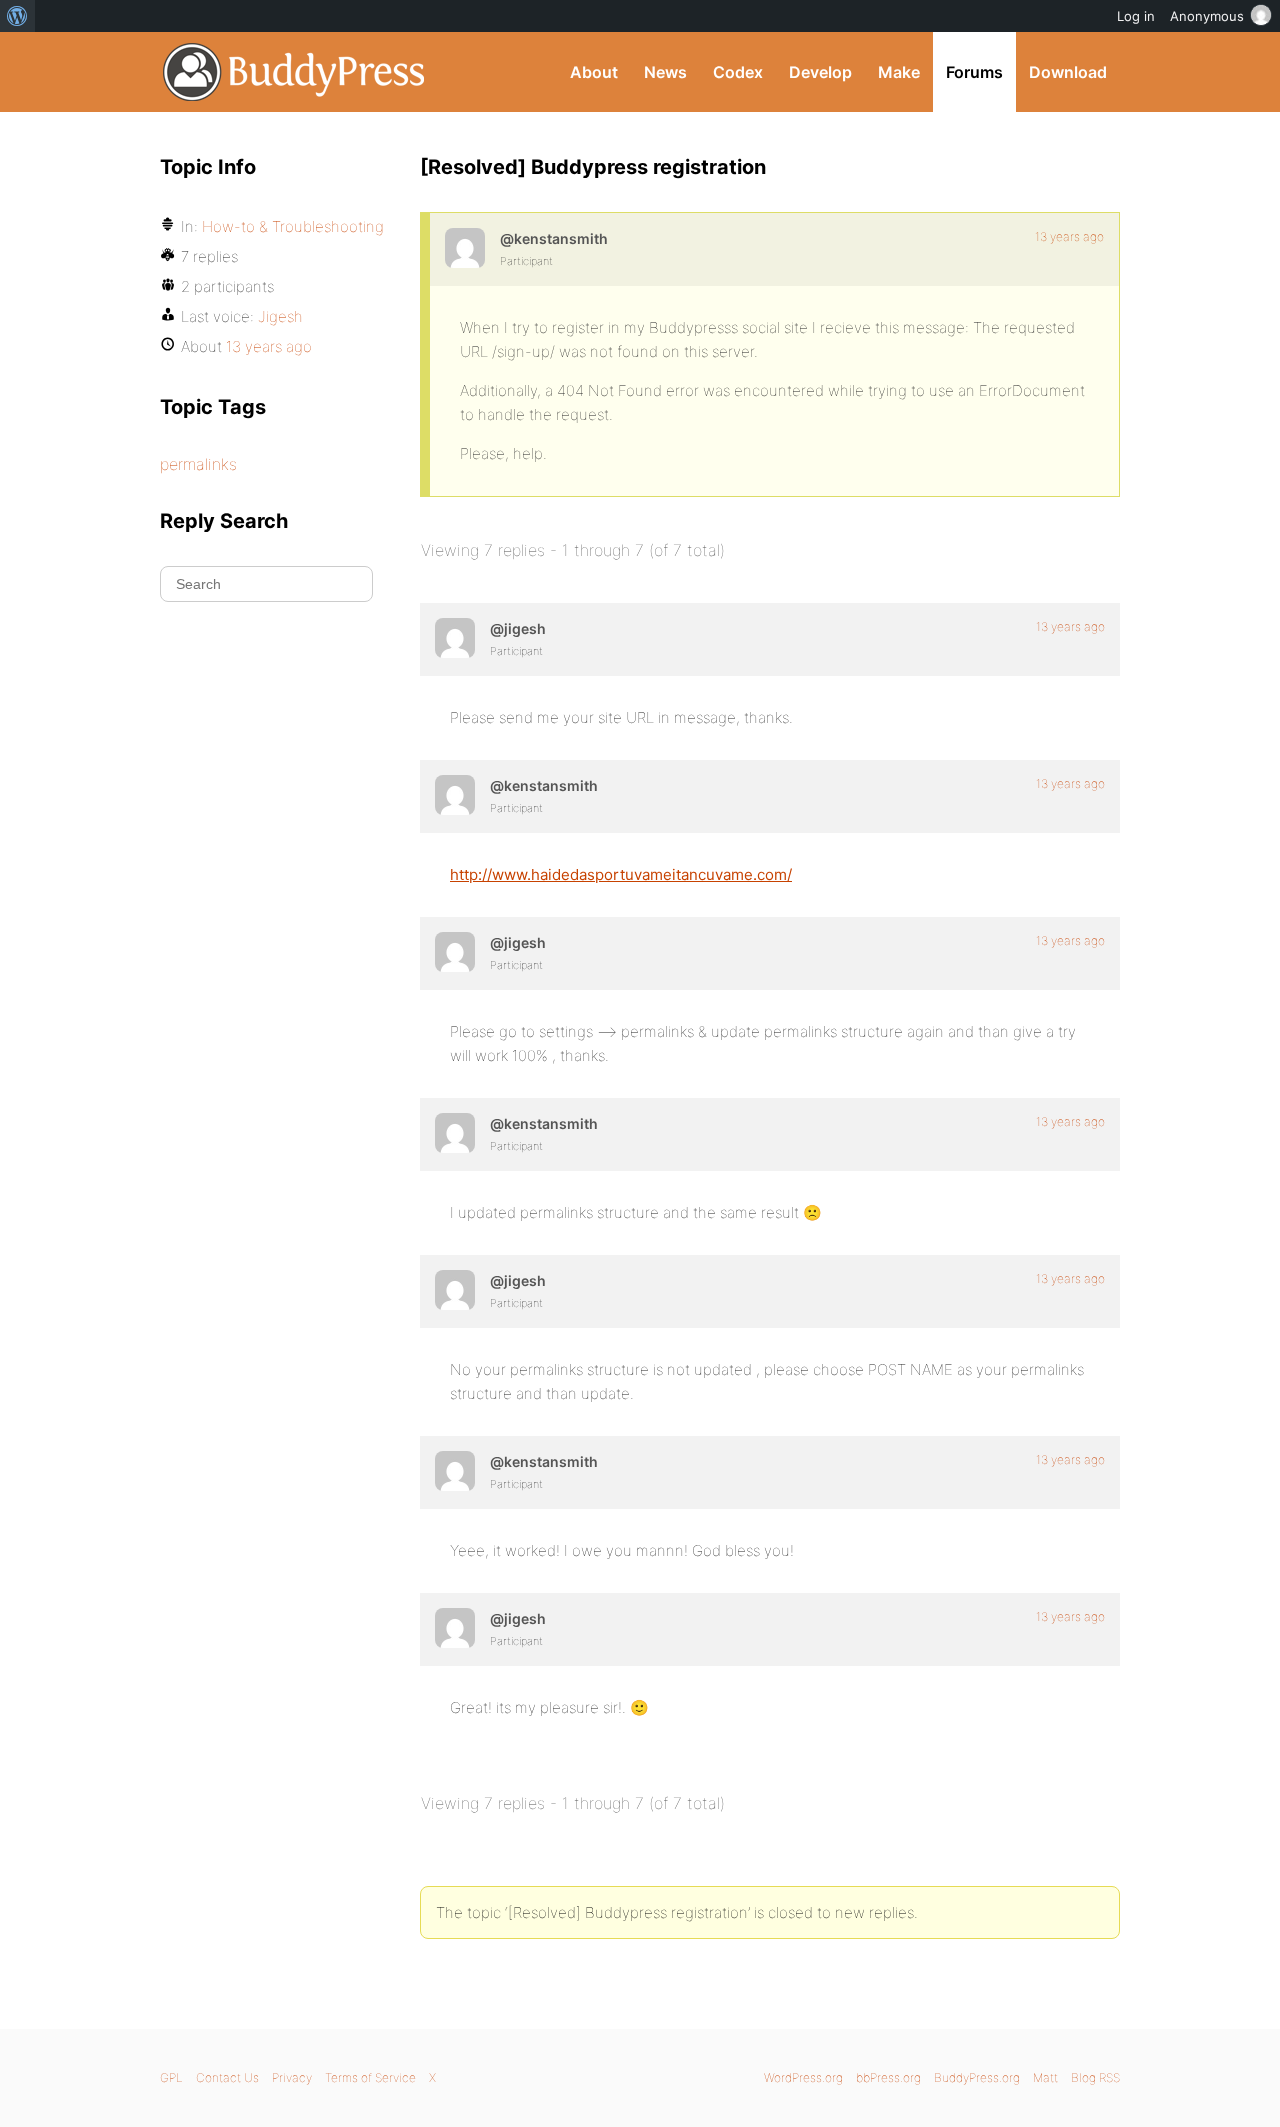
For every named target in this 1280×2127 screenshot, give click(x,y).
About (594, 72)
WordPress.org (803, 2077)
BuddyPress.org (294, 72)
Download (1068, 72)
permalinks (198, 464)
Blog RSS (1095, 2077)
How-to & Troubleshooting (293, 226)
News (665, 72)
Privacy (292, 2077)
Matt (1045, 2077)
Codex (738, 72)
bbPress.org (888, 2077)
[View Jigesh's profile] (455, 638)
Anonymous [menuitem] (1207, 16)
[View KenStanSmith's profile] (465, 248)
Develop (820, 72)
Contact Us (227, 2077)
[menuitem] (17, 16)
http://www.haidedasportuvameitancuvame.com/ (621, 874)
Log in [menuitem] (1136, 16)
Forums (974, 72)
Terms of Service (370, 2077)
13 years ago (1069, 236)
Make (899, 72)
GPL (171, 2077)
